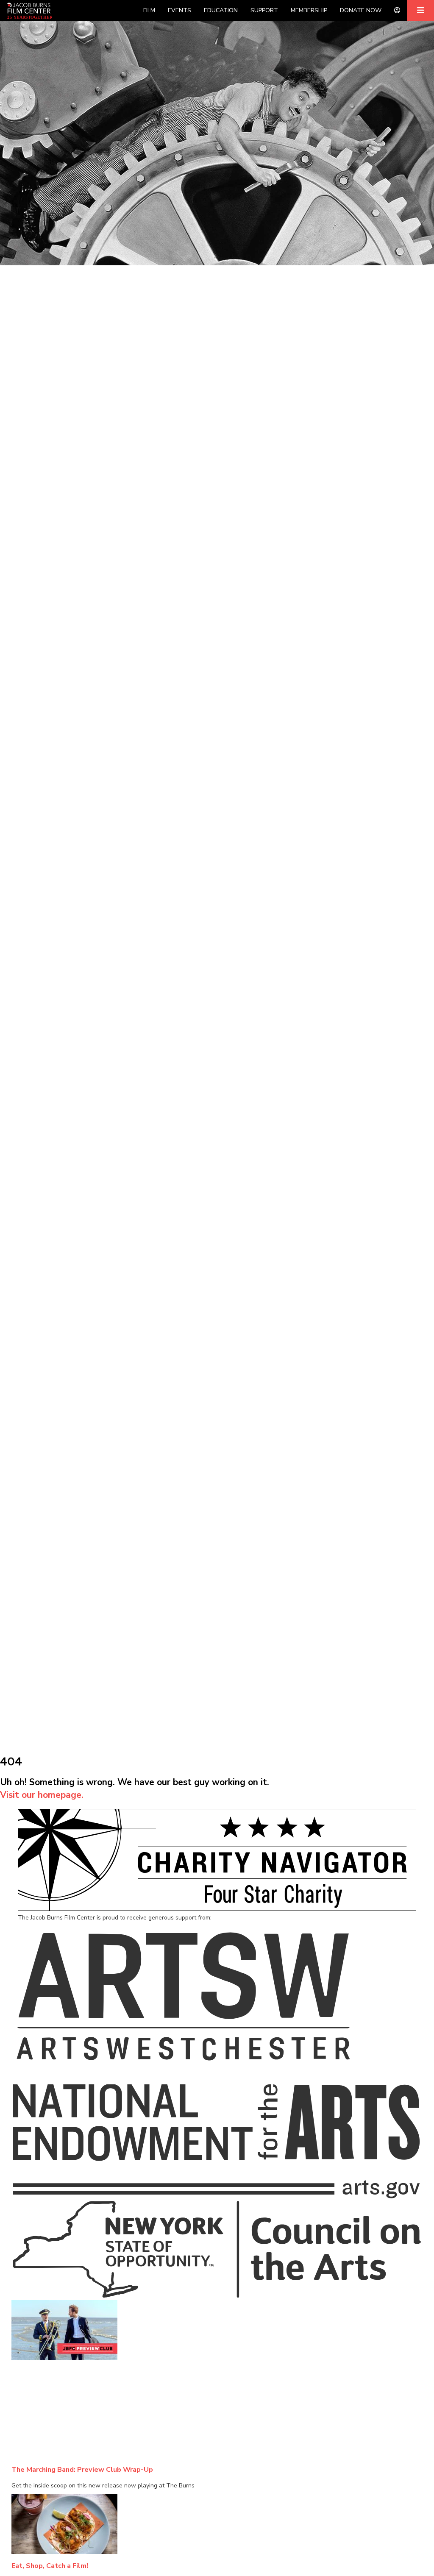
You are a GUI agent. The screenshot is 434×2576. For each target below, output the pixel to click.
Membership (309, 10)
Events (179, 10)
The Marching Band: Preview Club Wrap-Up (82, 2469)
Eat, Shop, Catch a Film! (50, 2566)
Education (221, 10)
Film (149, 10)
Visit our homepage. (42, 1795)
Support (264, 10)
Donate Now (361, 10)
